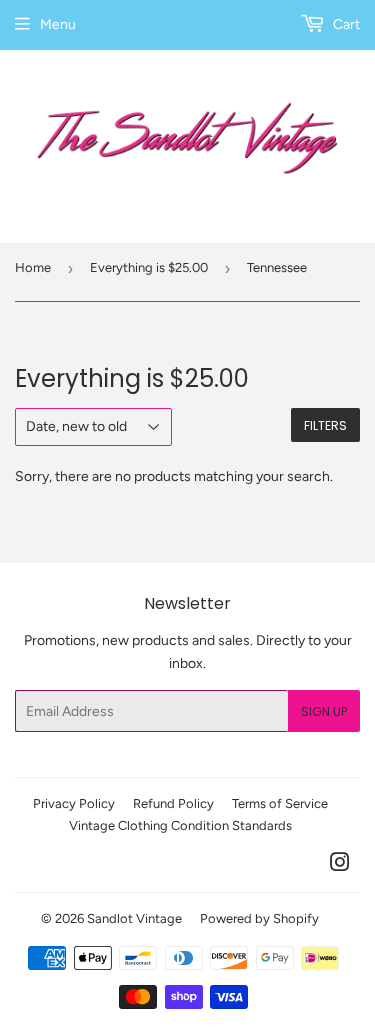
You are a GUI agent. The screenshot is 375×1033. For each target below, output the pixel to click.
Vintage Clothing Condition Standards (180, 825)
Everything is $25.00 (149, 267)
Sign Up (324, 711)
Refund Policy (173, 803)
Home (33, 267)
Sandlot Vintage (134, 918)
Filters (325, 425)
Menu (58, 24)
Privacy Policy (74, 803)
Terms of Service (280, 803)
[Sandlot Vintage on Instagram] (340, 865)
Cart (345, 24)
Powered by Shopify (259, 918)
